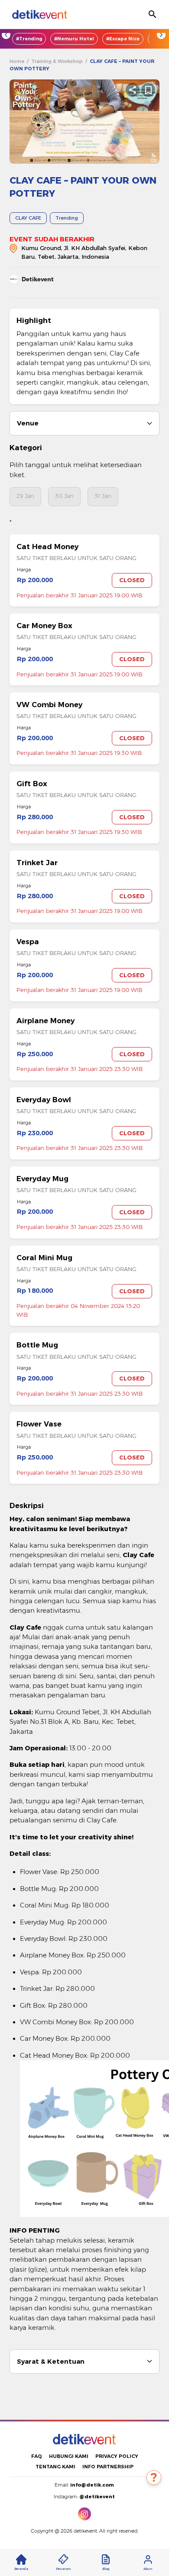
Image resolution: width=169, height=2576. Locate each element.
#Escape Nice (123, 39)
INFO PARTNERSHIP (108, 2467)
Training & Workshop (57, 61)
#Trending (29, 39)
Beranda (21, 2569)
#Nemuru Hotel (74, 39)
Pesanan (63, 2569)
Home (17, 61)
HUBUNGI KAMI (69, 2456)
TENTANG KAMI (55, 2467)
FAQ (37, 2456)
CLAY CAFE (28, 218)
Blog (106, 2569)
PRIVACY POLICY (117, 2456)
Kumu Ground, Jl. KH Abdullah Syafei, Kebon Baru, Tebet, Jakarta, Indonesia (84, 252)
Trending (67, 218)
